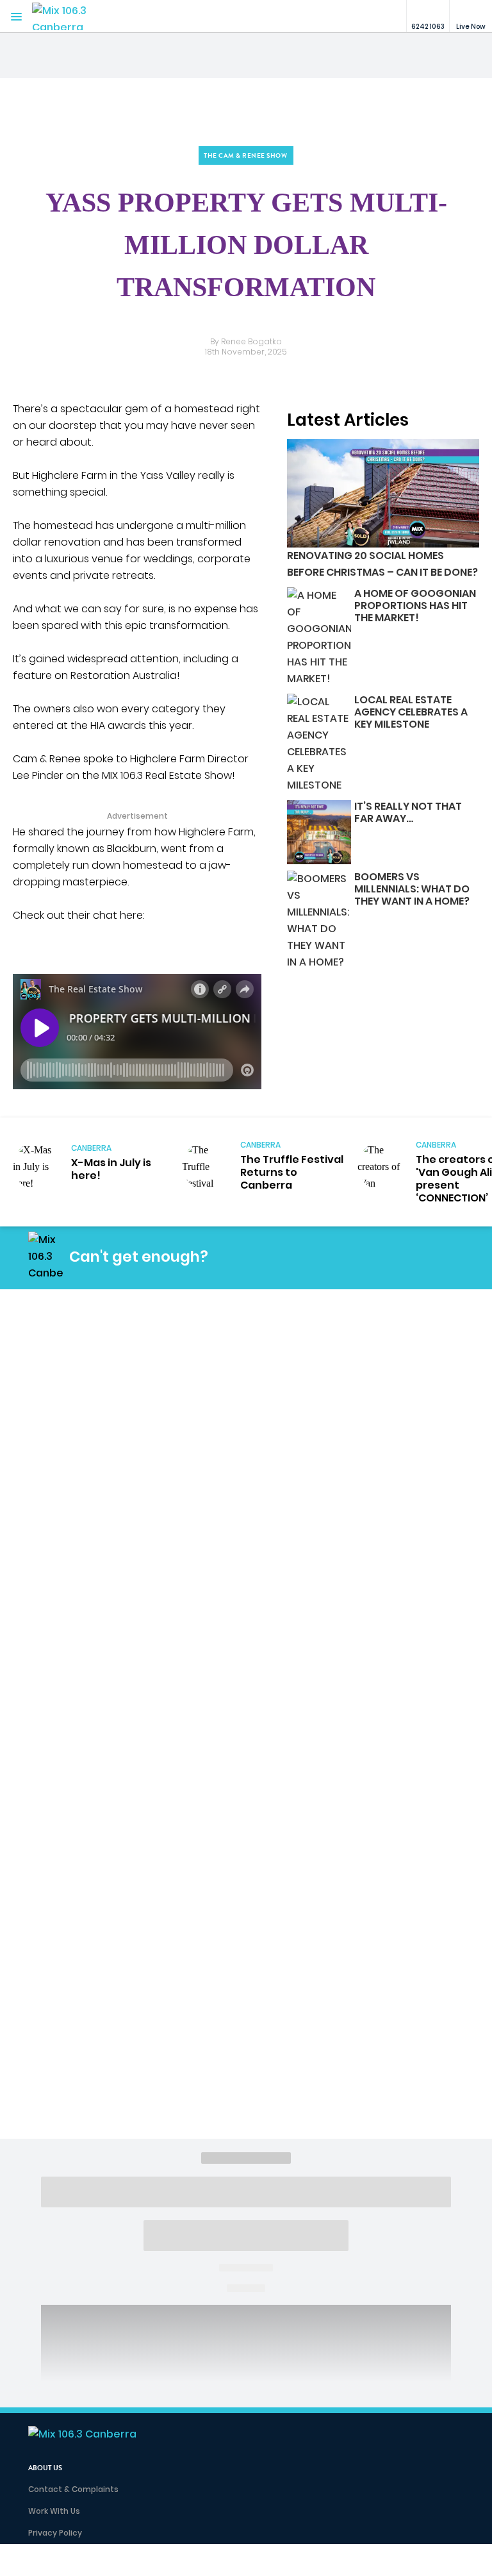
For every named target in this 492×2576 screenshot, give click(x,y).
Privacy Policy (55, 2533)
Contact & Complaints (73, 2489)
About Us (45, 2468)
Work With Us (54, 2511)
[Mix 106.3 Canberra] (70, 16)
